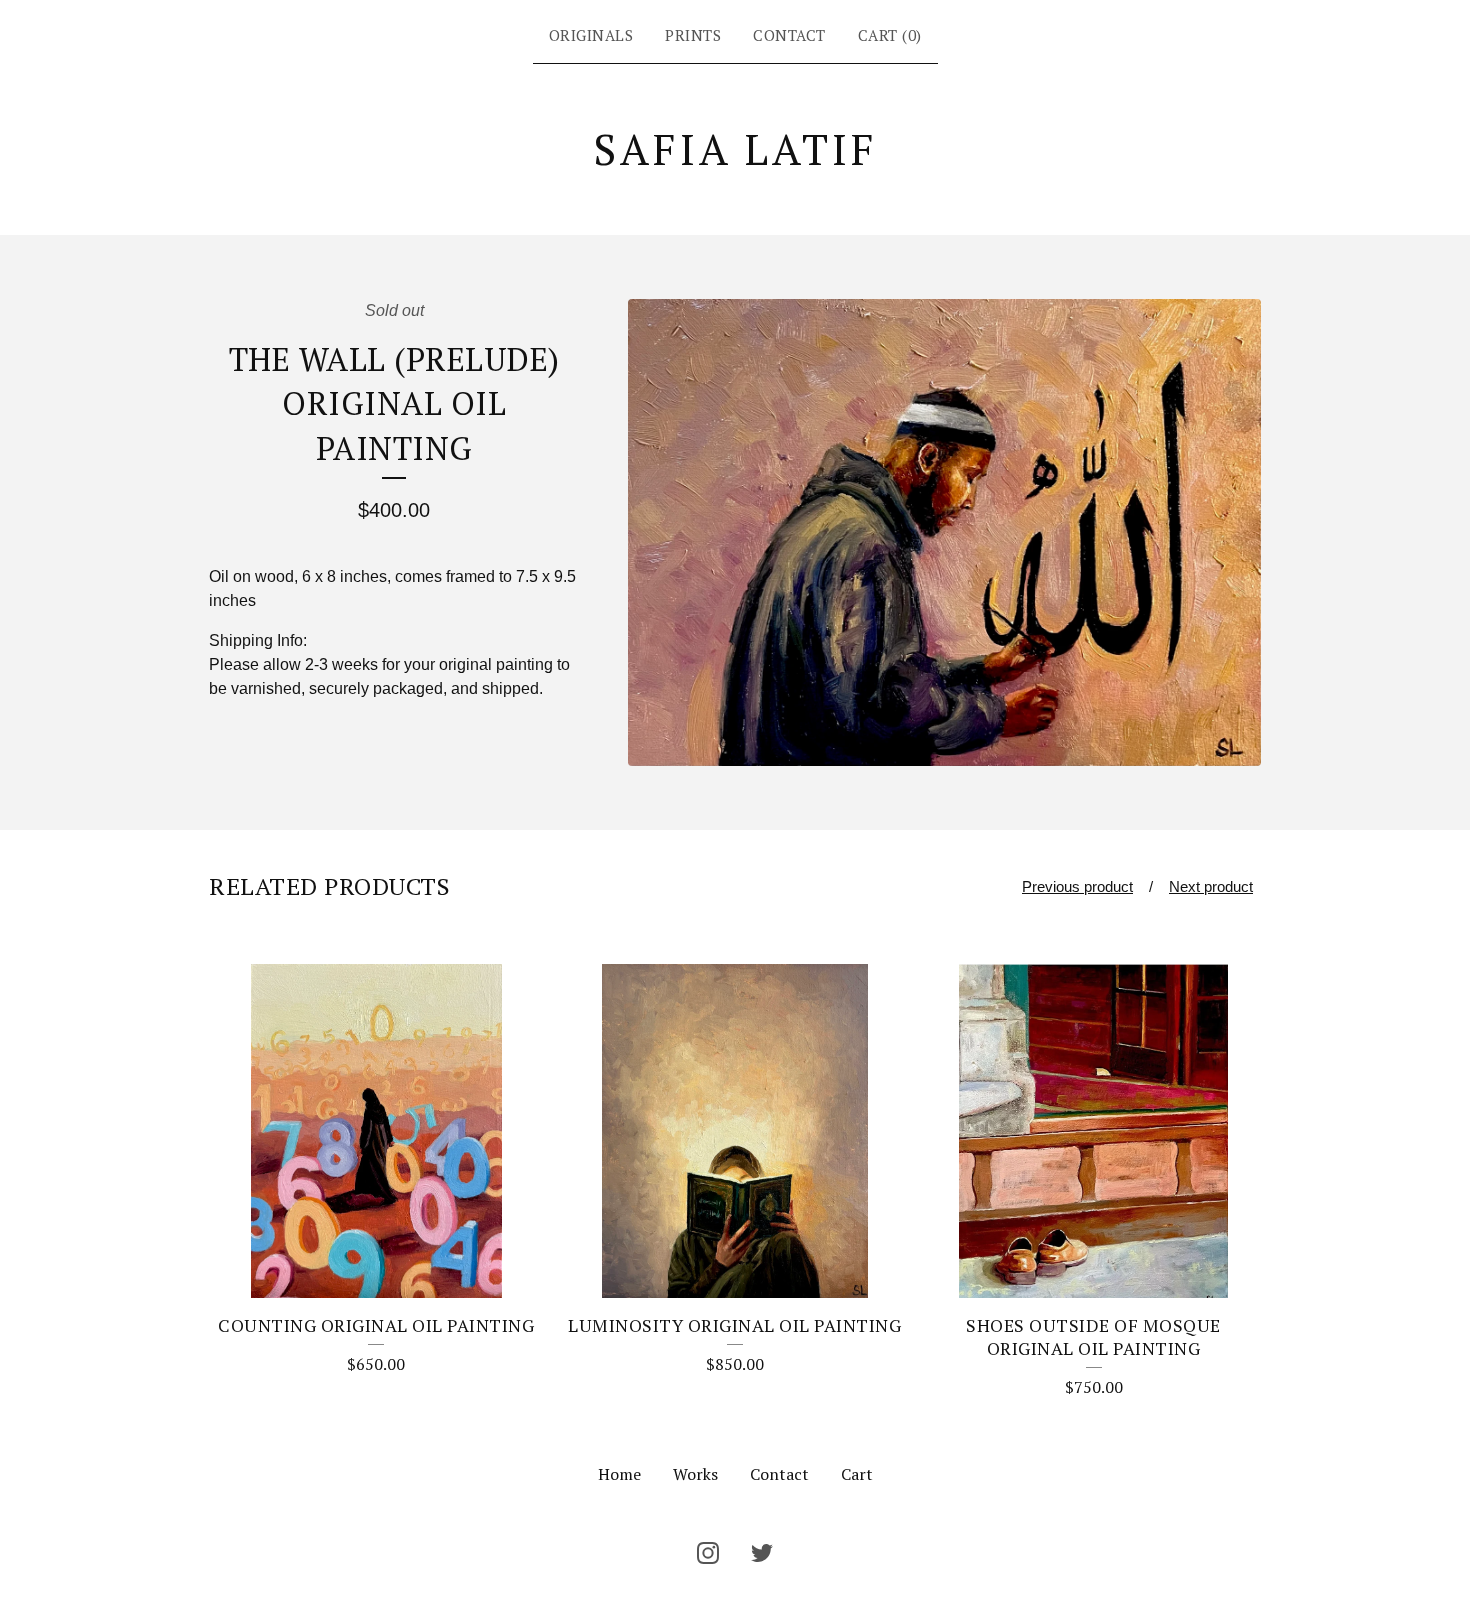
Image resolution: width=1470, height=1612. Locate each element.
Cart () (890, 35)
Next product (1211, 886)
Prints (693, 35)
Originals (591, 35)
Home (619, 1474)
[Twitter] (762, 1553)
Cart (857, 1474)
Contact (789, 35)
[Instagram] (708, 1553)
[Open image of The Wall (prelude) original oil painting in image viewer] (944, 532)
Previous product (1077, 886)
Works (695, 1474)
